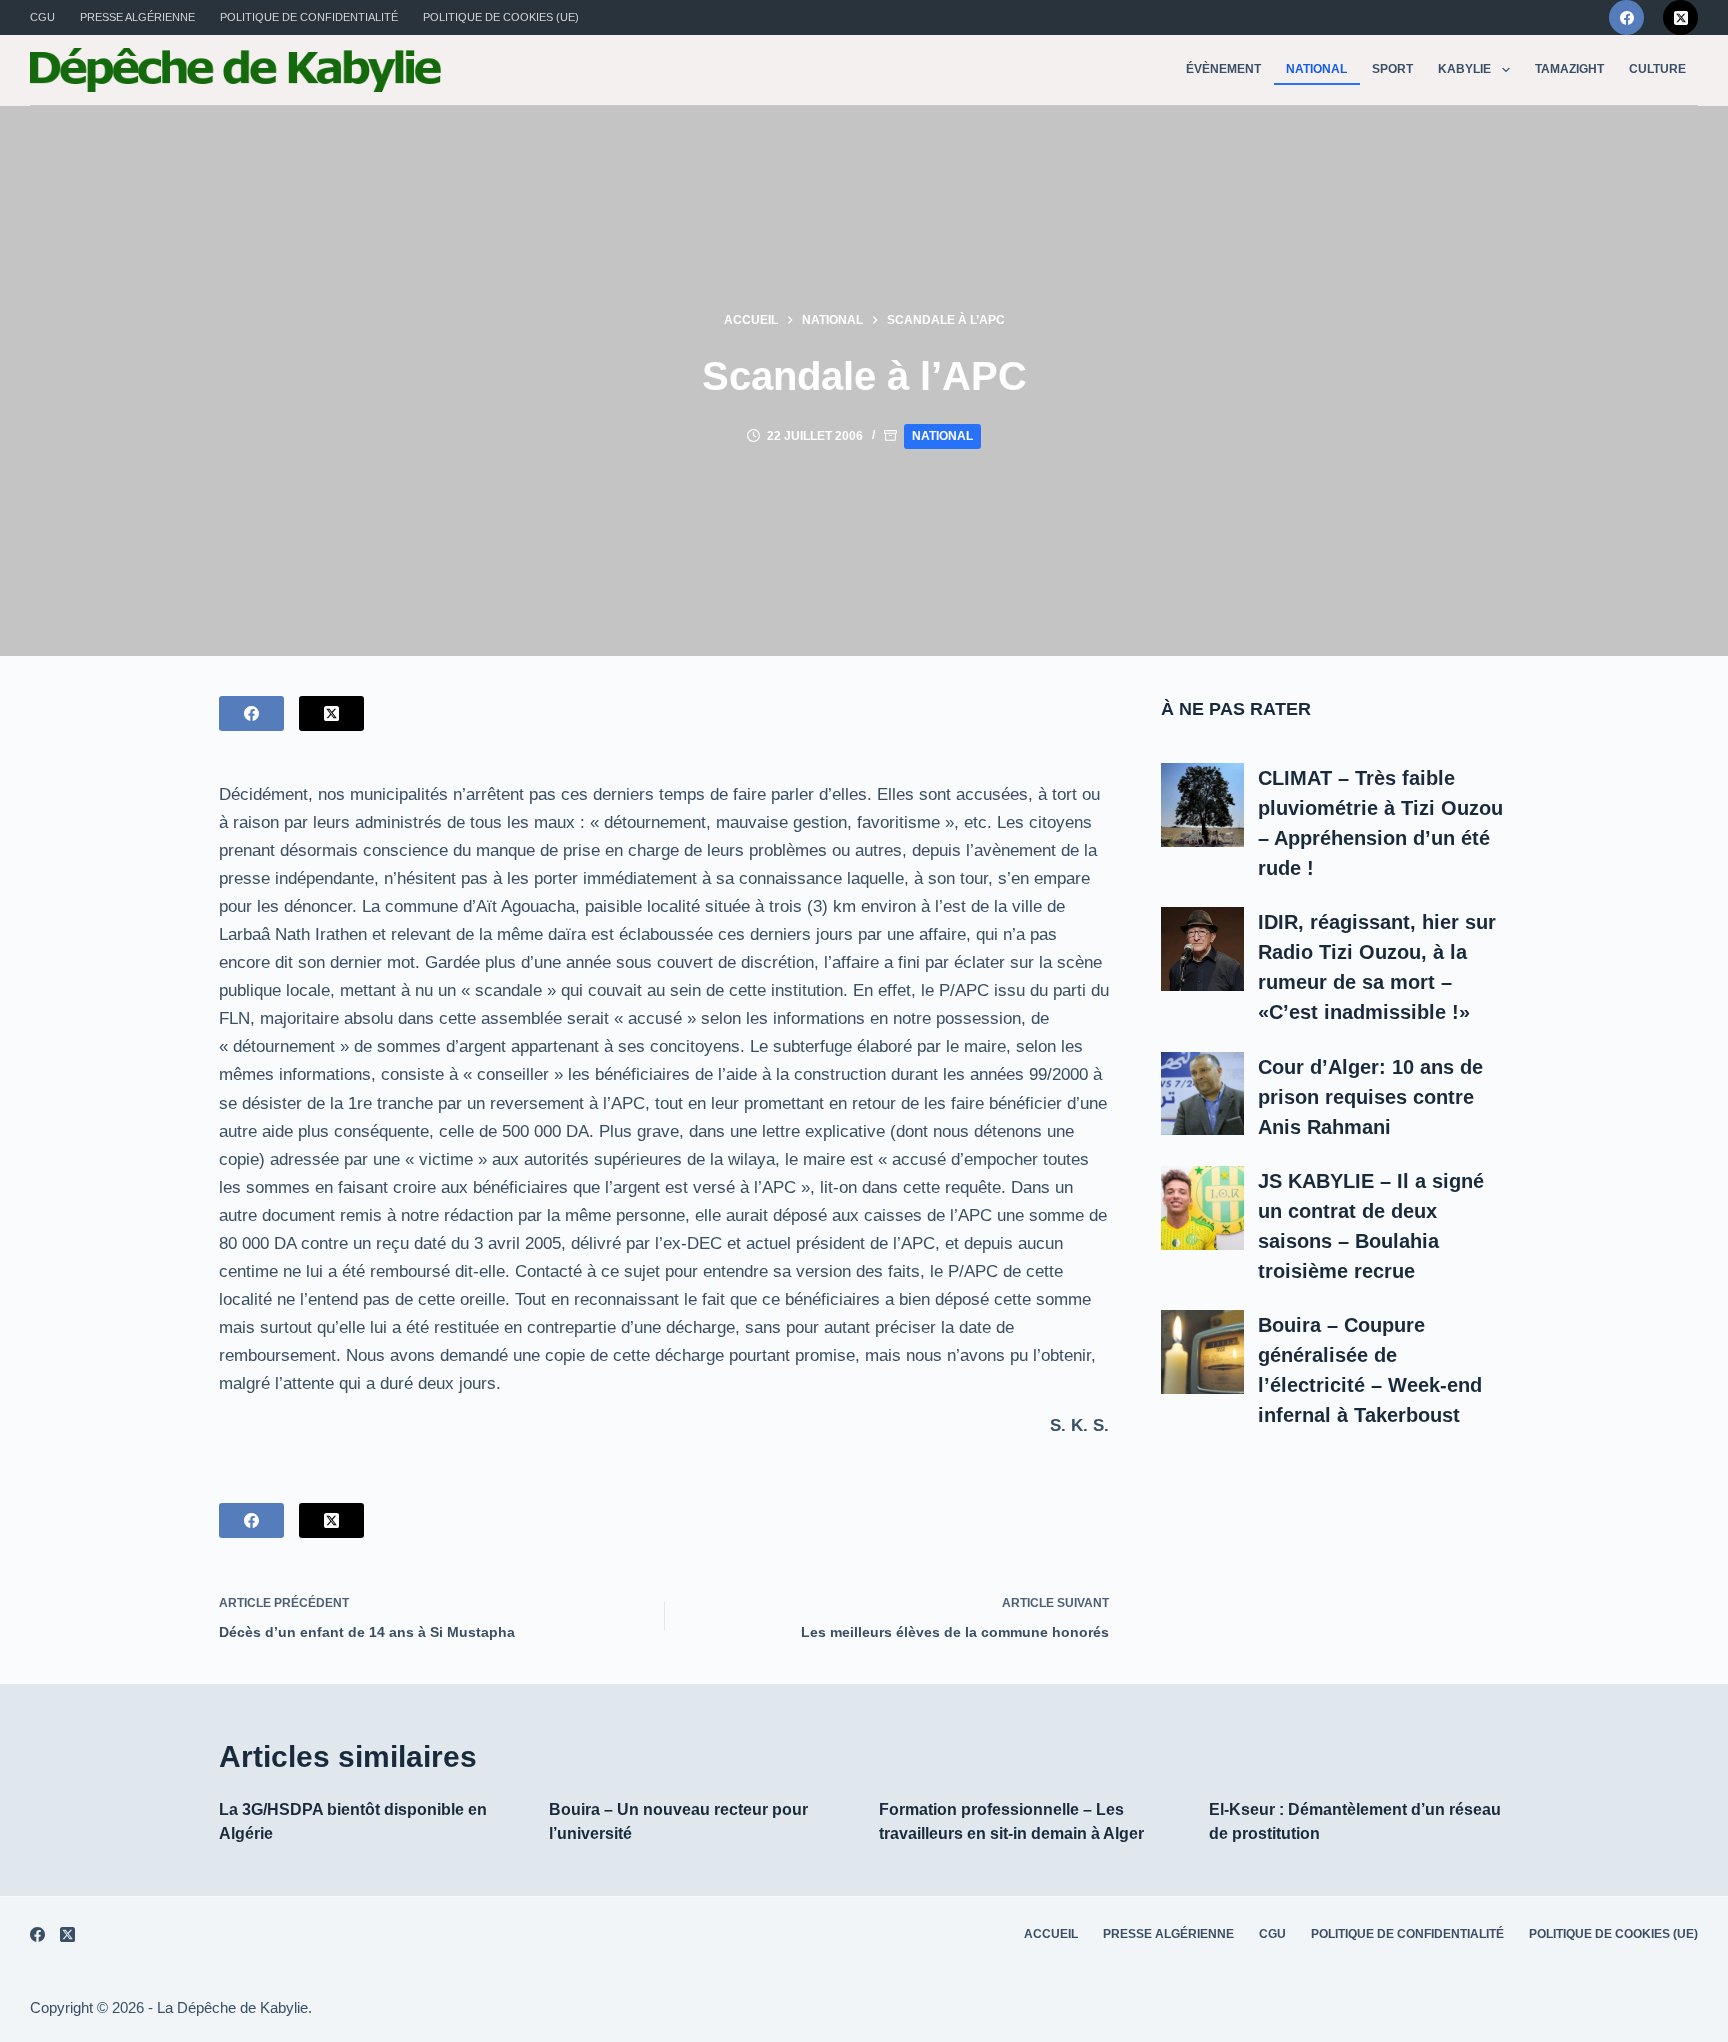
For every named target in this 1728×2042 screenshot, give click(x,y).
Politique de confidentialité (309, 17)
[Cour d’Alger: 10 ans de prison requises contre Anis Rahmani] (1203, 1094)
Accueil (1051, 1934)
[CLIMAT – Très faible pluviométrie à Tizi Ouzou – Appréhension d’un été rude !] (1203, 805)
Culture (1657, 69)
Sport (1392, 69)
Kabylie (1464, 69)
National (1316, 69)
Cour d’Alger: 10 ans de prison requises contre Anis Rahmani (1370, 1097)
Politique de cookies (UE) (501, 17)
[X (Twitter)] (1680, 17)
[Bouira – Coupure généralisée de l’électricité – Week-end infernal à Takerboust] (1203, 1352)
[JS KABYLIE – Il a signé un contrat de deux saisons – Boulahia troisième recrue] (1203, 1208)
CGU (42, 17)
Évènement (1223, 69)
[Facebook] (1626, 17)
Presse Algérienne (137, 17)
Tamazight (1569, 69)
